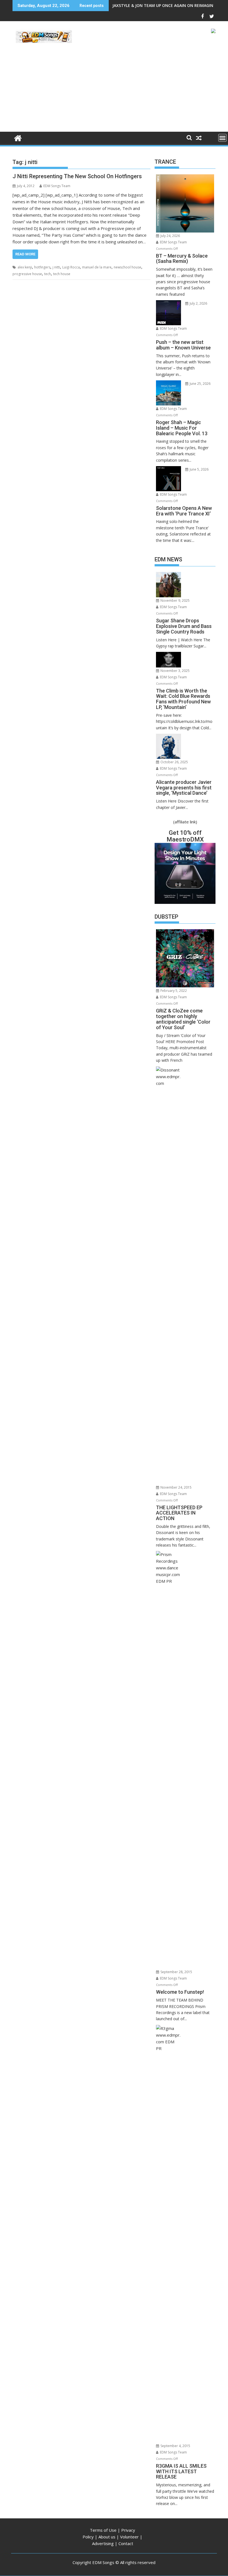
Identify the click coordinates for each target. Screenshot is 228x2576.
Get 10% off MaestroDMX (185, 836)
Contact (126, 2543)
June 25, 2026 (200, 384)
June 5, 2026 (199, 469)
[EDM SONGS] (18, 137)
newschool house (127, 267)
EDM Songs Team (57, 186)
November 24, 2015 (176, 1487)
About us (107, 2537)
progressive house (27, 274)
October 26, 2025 (174, 762)
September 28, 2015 (176, 1972)
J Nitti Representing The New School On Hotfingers (77, 176)
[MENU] (222, 138)
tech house (62, 274)
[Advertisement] (114, 90)
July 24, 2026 (170, 236)
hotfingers (42, 267)
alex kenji (25, 267)
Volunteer (129, 2537)
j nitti (56, 267)
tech (48, 274)
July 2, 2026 (198, 303)
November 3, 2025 (175, 671)
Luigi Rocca (71, 267)
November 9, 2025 (175, 600)
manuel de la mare (97, 267)
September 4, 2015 (175, 2446)
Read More (25, 254)
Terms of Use (103, 2530)
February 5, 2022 (173, 991)
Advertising (103, 2543)
